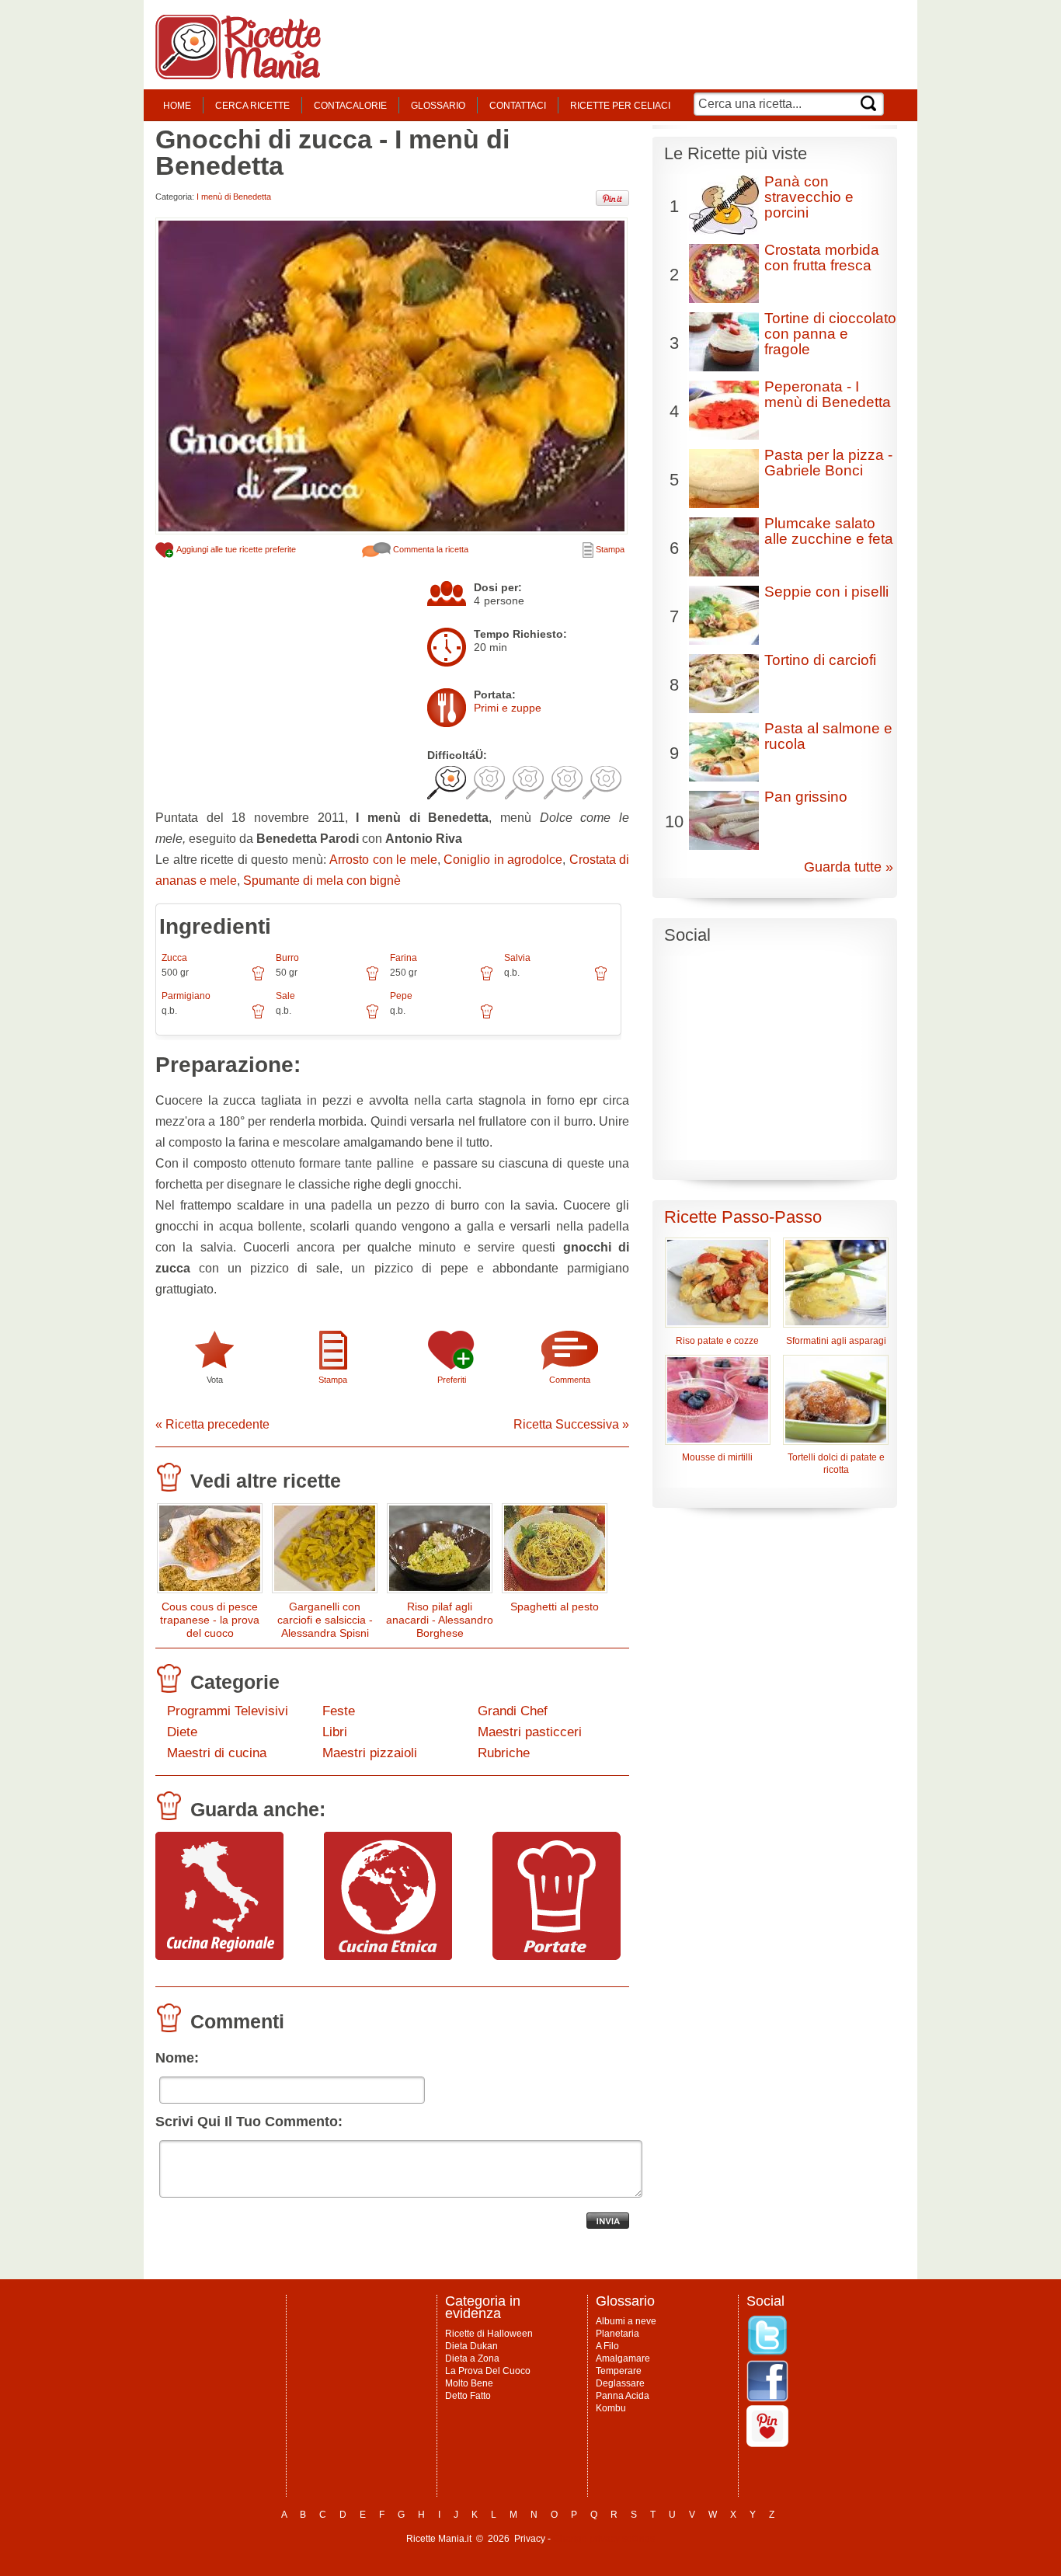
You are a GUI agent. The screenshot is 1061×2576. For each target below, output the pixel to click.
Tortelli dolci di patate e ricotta (836, 1464)
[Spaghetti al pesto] (555, 1552)
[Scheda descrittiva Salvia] (601, 979)
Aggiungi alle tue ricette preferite (235, 549)
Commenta (570, 1380)
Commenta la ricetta (430, 549)
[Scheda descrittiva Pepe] (487, 1017)
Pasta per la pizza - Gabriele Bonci (828, 463)
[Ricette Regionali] (219, 1956)
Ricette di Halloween (489, 2334)
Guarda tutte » (849, 867)
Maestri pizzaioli (370, 1753)
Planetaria (617, 2334)
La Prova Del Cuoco (488, 2371)
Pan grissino (806, 797)
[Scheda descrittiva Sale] (372, 1017)
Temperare (619, 2371)
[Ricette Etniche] (388, 1956)
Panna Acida (623, 2396)
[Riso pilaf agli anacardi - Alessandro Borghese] (440, 1552)
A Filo (607, 2346)
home (177, 106)
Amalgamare (623, 2358)
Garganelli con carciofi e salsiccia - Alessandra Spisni (325, 1620)
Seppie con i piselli (826, 592)
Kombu (611, 2408)
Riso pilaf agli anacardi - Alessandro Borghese (440, 1620)
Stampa (609, 549)
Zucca (174, 958)
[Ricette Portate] (557, 1956)
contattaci (518, 106)
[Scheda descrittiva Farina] (487, 979)
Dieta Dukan (471, 2346)
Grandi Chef (513, 1711)
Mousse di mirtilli (717, 1457)
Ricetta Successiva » (571, 1424)
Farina (404, 958)
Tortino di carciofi (820, 660)
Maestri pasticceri (530, 1732)
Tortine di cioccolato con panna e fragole (830, 334)
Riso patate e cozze (717, 1341)
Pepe (401, 996)
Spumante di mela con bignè (322, 881)
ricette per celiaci (620, 106)
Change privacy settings (604, 2539)
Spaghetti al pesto (555, 1607)
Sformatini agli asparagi (836, 1341)
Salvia (517, 958)
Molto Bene (469, 2383)
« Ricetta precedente (212, 1424)
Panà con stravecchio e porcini (809, 197)
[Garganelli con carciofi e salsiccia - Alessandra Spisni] (325, 1552)
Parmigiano (186, 996)
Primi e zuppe (508, 708)
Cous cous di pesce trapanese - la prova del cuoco (210, 1620)
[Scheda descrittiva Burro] (372, 979)
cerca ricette (252, 106)
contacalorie (350, 106)
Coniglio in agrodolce (503, 860)
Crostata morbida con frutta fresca (822, 258)
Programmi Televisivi (228, 1711)
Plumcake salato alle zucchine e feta (829, 531)
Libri (335, 1732)
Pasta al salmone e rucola (828, 736)
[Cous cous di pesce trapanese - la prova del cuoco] (210, 1552)
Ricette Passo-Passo (743, 1217)
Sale (285, 996)
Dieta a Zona (472, 2358)
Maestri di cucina (217, 1753)
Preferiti (452, 1380)
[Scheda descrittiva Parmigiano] (258, 1017)
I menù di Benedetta (234, 197)
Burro (287, 958)
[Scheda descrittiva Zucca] (258, 979)
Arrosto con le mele (383, 860)
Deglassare (620, 2383)
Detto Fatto (468, 2396)
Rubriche (504, 1753)
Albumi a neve (626, 2321)
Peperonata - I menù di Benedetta (828, 394)
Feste (339, 1711)
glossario (438, 106)
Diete (182, 1732)
